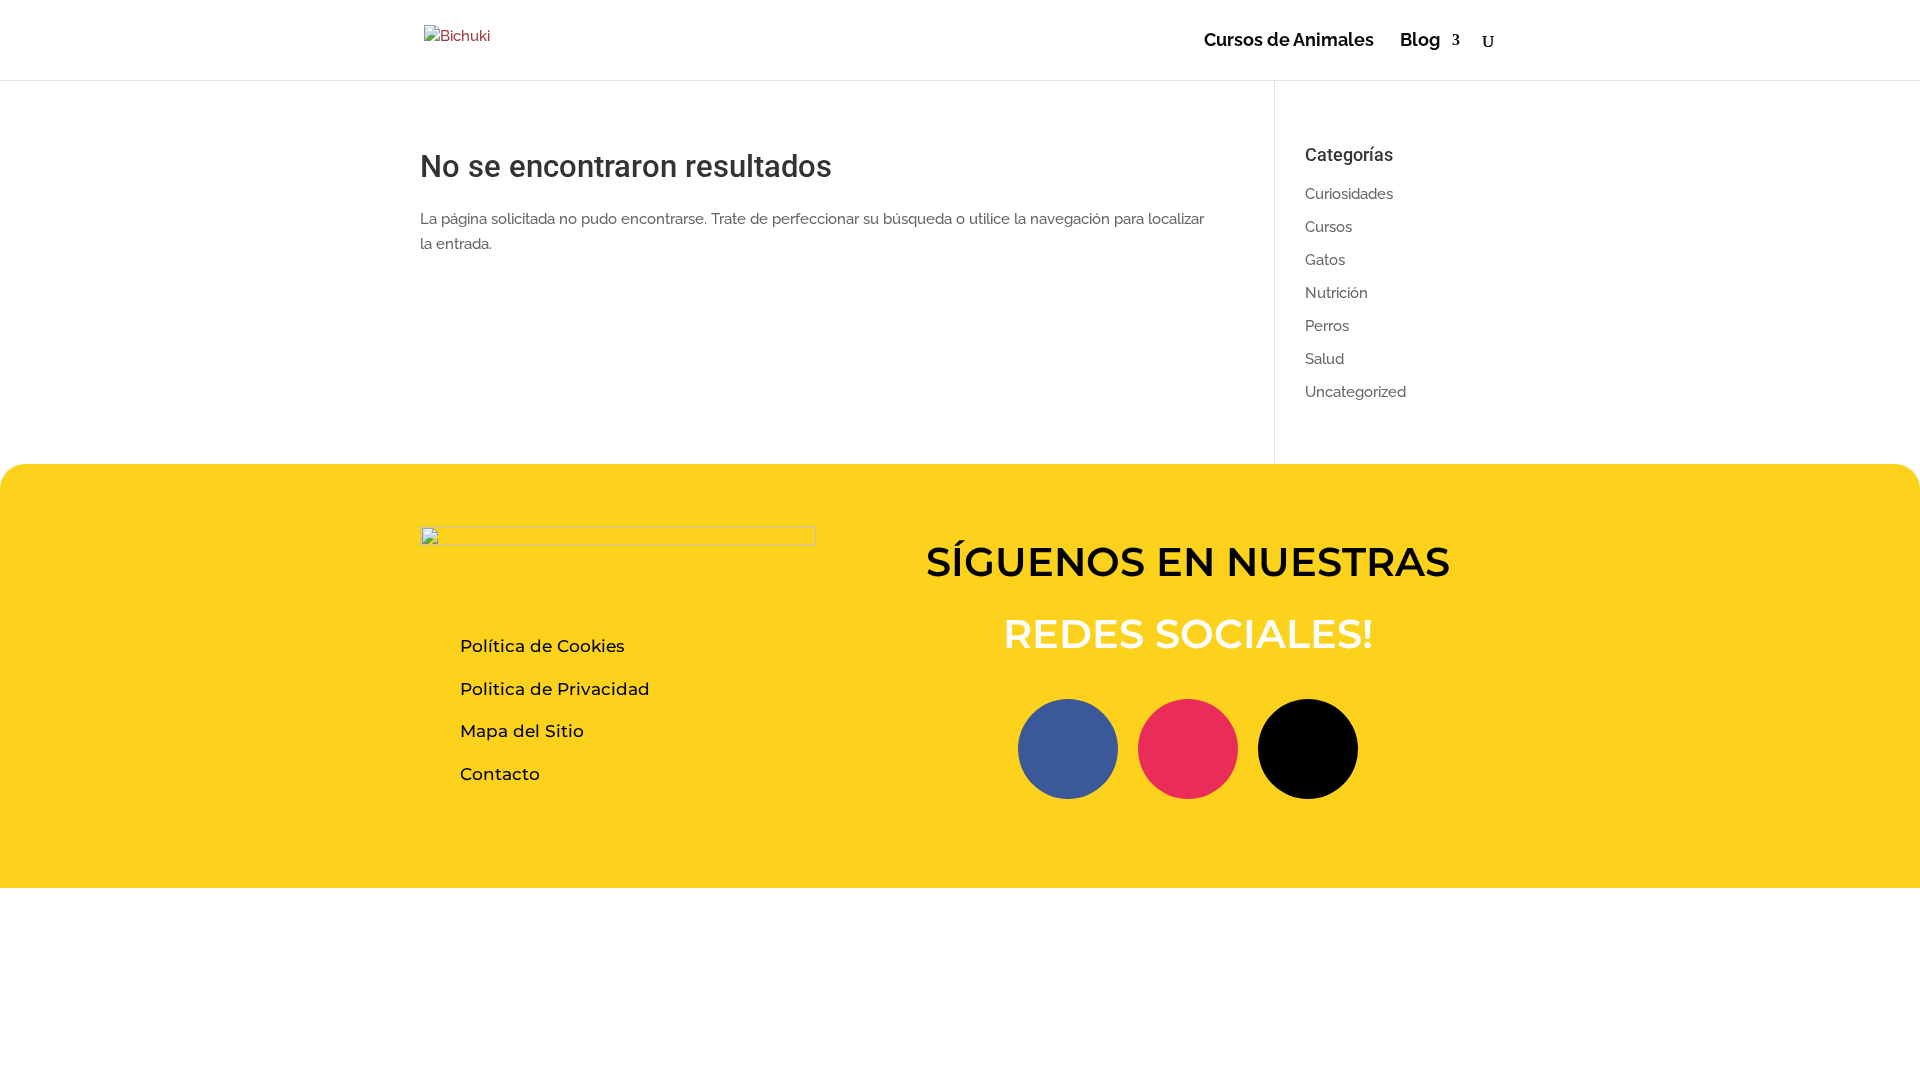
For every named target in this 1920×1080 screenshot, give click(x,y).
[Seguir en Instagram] (1188, 749)
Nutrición (1336, 293)
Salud (1324, 359)
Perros (1327, 326)
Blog (1420, 41)
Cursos (1328, 227)
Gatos (1325, 260)
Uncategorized (1355, 392)
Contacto (500, 774)
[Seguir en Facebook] (1068, 749)
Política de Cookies (542, 646)
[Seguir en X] (1308, 749)
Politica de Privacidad (555, 689)
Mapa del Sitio (522, 731)
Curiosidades (1349, 194)
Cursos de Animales (1289, 41)
